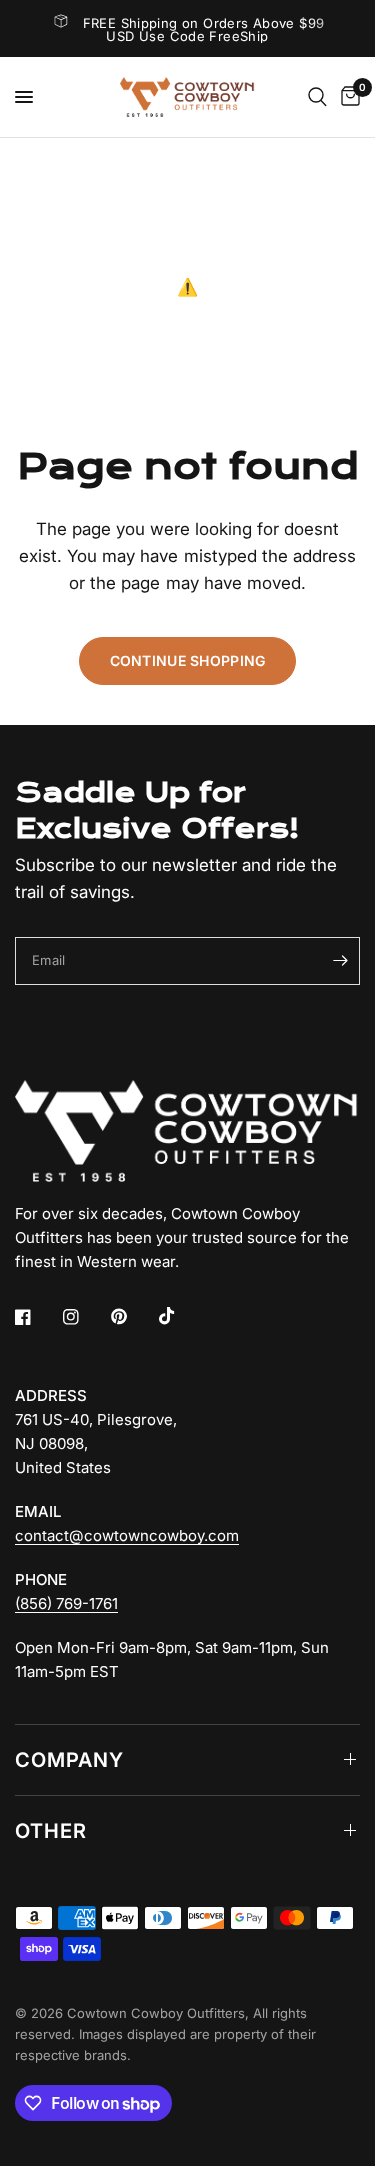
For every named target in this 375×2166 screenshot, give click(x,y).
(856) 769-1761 (66, 1603)
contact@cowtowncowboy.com (127, 1535)
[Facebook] (37, 1317)
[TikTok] (181, 1316)
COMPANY (69, 1760)
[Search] (317, 97)
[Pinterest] (133, 1316)
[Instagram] (85, 1317)
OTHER (51, 1831)
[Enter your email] (340, 961)
